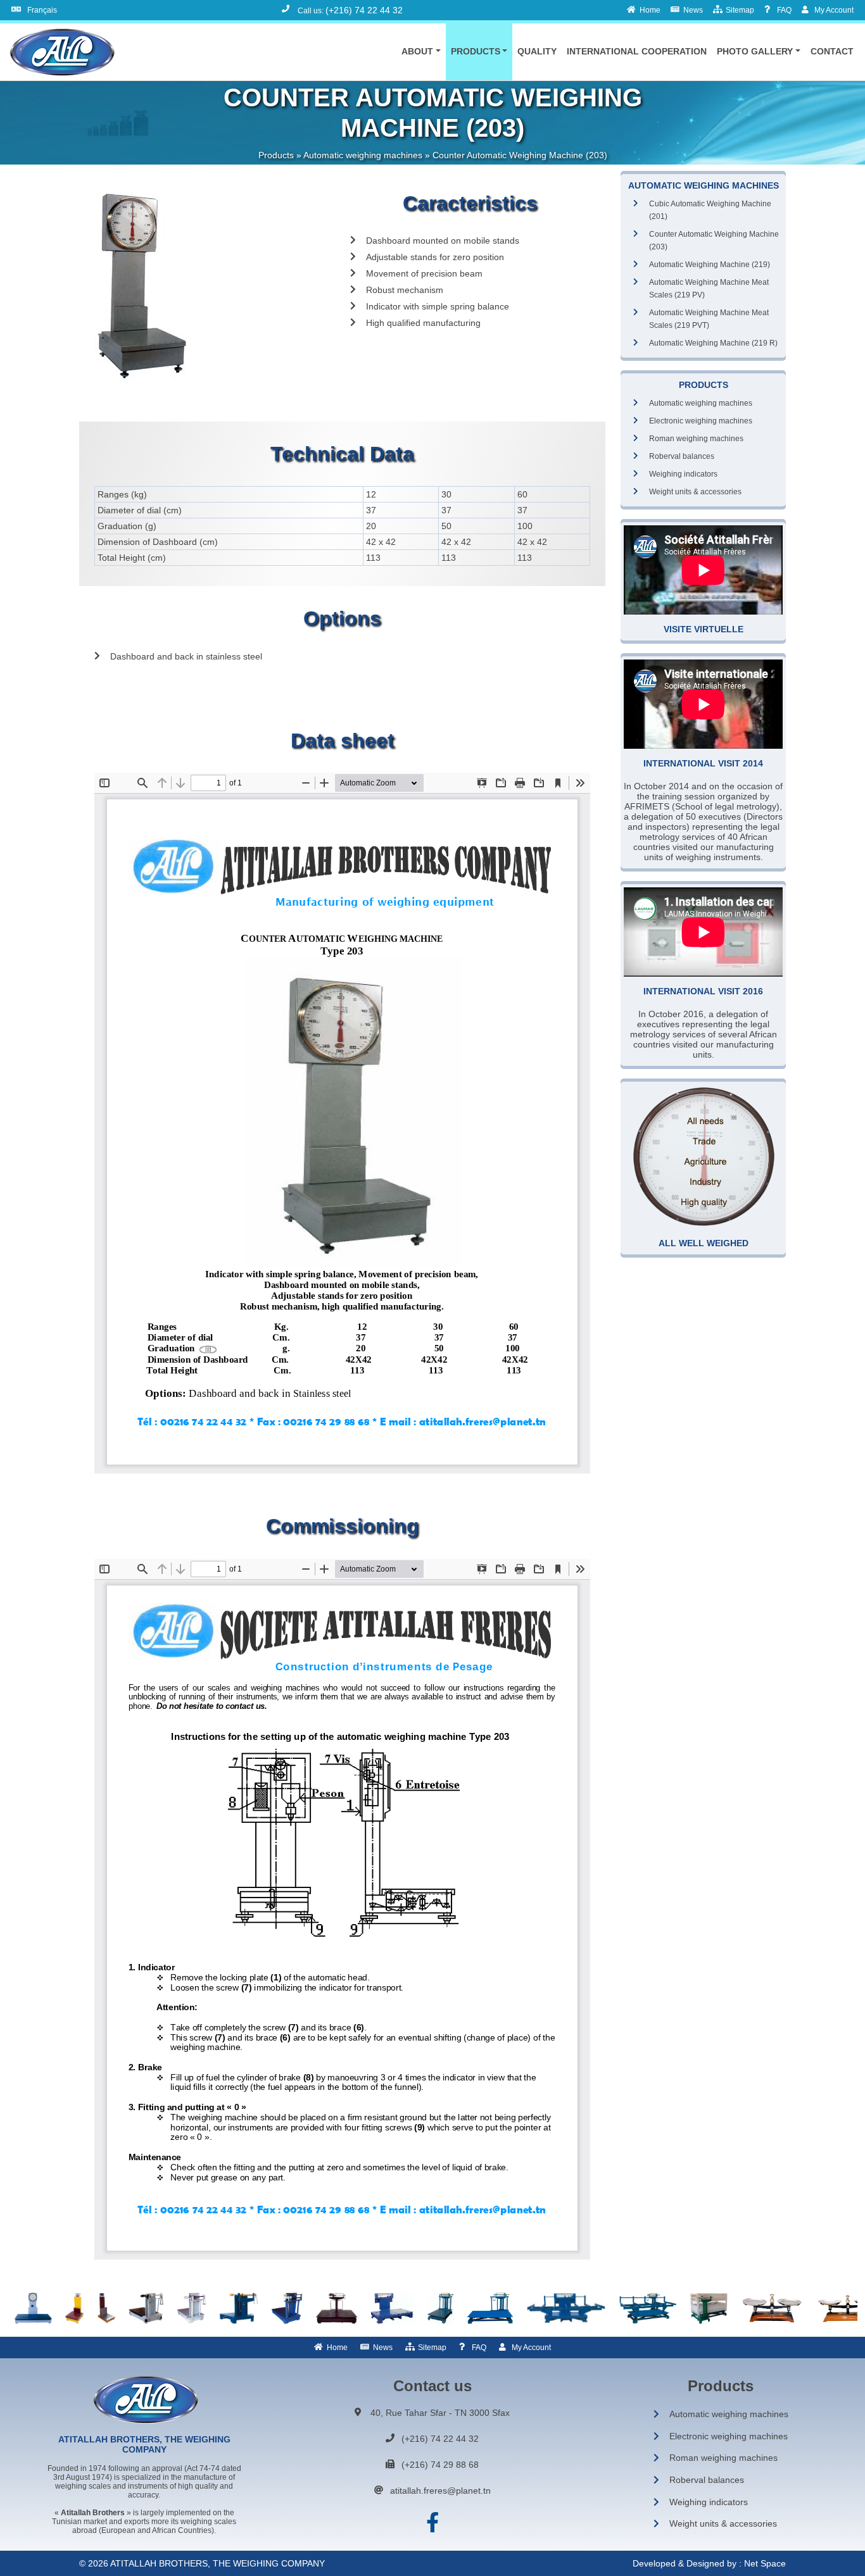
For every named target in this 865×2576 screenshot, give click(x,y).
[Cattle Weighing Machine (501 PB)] (709, 2308)
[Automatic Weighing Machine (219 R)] (33, 2308)
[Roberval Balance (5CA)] (772, 2308)
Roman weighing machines (696, 439)
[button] (421, 51)
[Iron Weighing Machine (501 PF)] (648, 2308)
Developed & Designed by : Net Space (709, 2563)
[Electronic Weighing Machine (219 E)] (106, 2308)
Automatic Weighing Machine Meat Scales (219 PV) (709, 289)
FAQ (479, 2348)
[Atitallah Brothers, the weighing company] (61, 52)
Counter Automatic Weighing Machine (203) (714, 241)
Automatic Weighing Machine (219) (710, 265)
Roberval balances (682, 456)
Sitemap (432, 2348)
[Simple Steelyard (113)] (146, 2308)
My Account (531, 2348)
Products (276, 155)
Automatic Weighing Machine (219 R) (713, 343)
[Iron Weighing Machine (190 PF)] (566, 2308)
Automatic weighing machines (363, 155)
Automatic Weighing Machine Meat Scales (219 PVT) (709, 319)
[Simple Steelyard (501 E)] (239, 2308)
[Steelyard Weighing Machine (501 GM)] (490, 2308)
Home (337, 2348)
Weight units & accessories (695, 492)
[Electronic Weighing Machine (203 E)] (75, 2308)
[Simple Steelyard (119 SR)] (192, 2308)
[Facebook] (432, 2523)
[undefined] (212, 286)
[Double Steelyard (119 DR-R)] (287, 2308)
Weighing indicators (683, 474)
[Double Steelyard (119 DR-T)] (337, 2308)
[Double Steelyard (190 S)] (392, 2308)
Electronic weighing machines (701, 421)
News (383, 2348)
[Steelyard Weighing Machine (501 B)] (440, 2308)
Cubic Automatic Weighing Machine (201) (710, 210)
